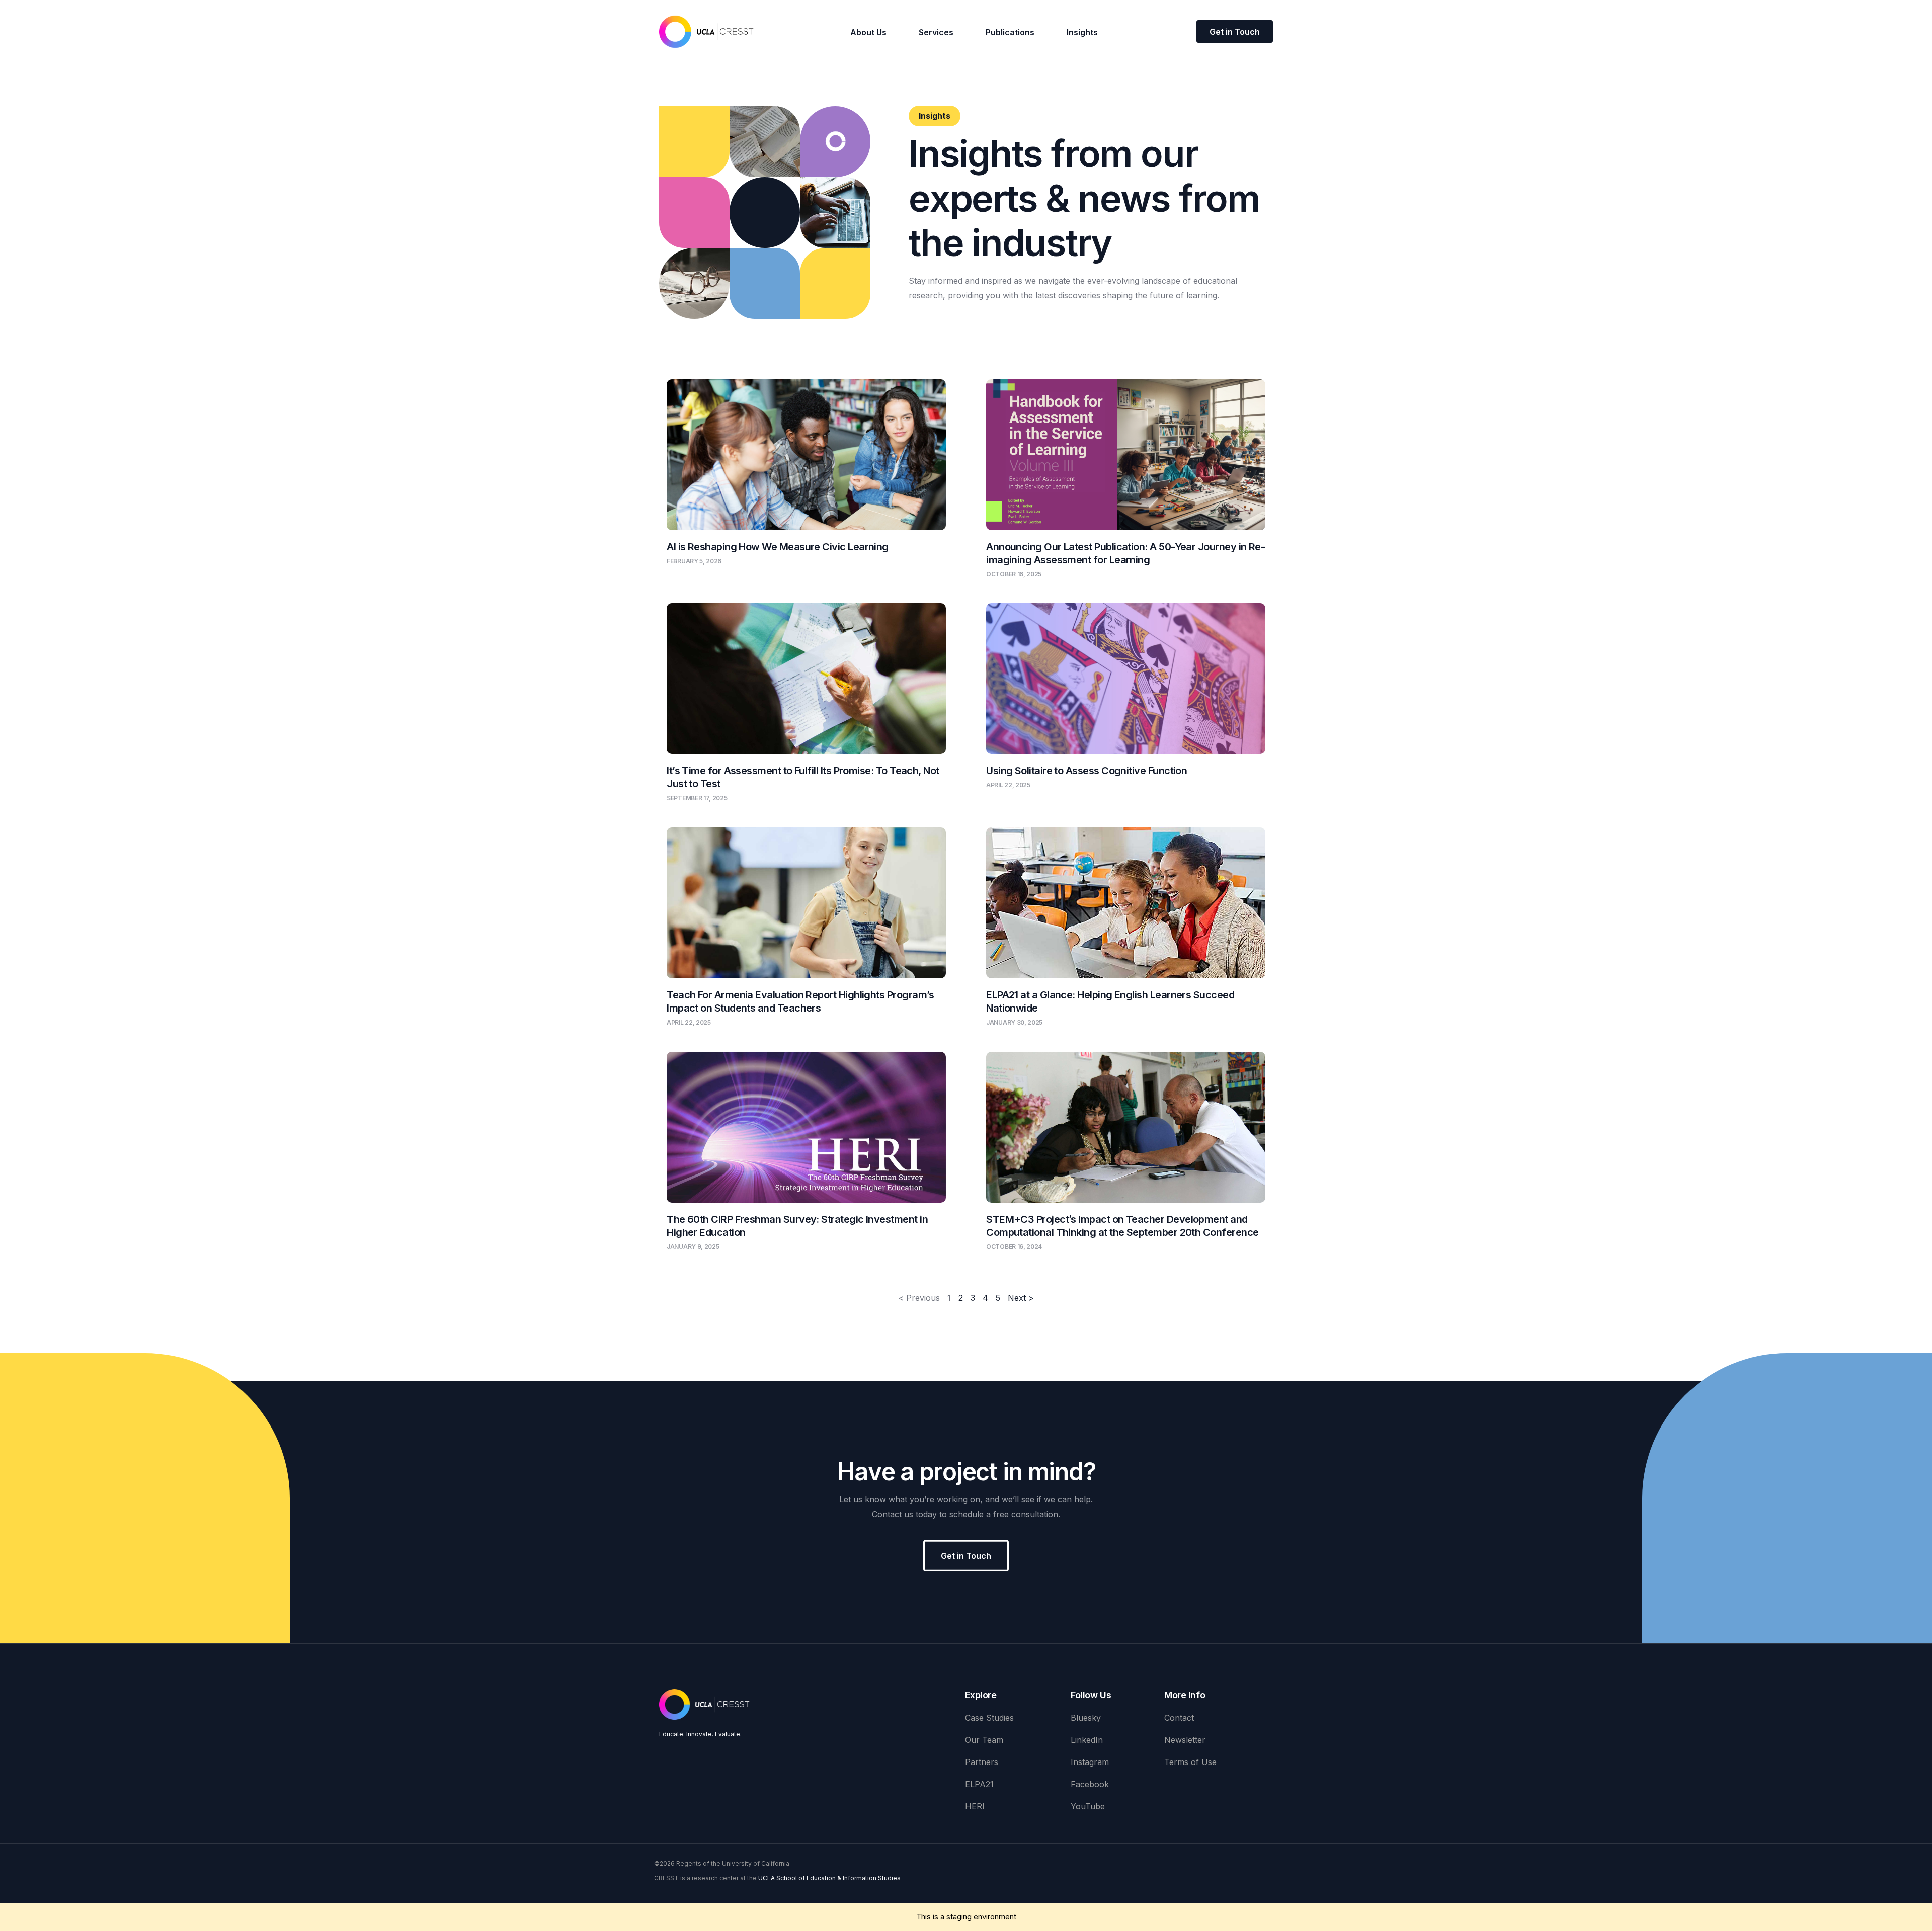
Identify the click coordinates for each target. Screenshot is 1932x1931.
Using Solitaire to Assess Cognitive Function (1086, 771)
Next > (1021, 1298)
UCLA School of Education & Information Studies (829, 1878)
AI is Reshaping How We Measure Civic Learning (778, 547)
